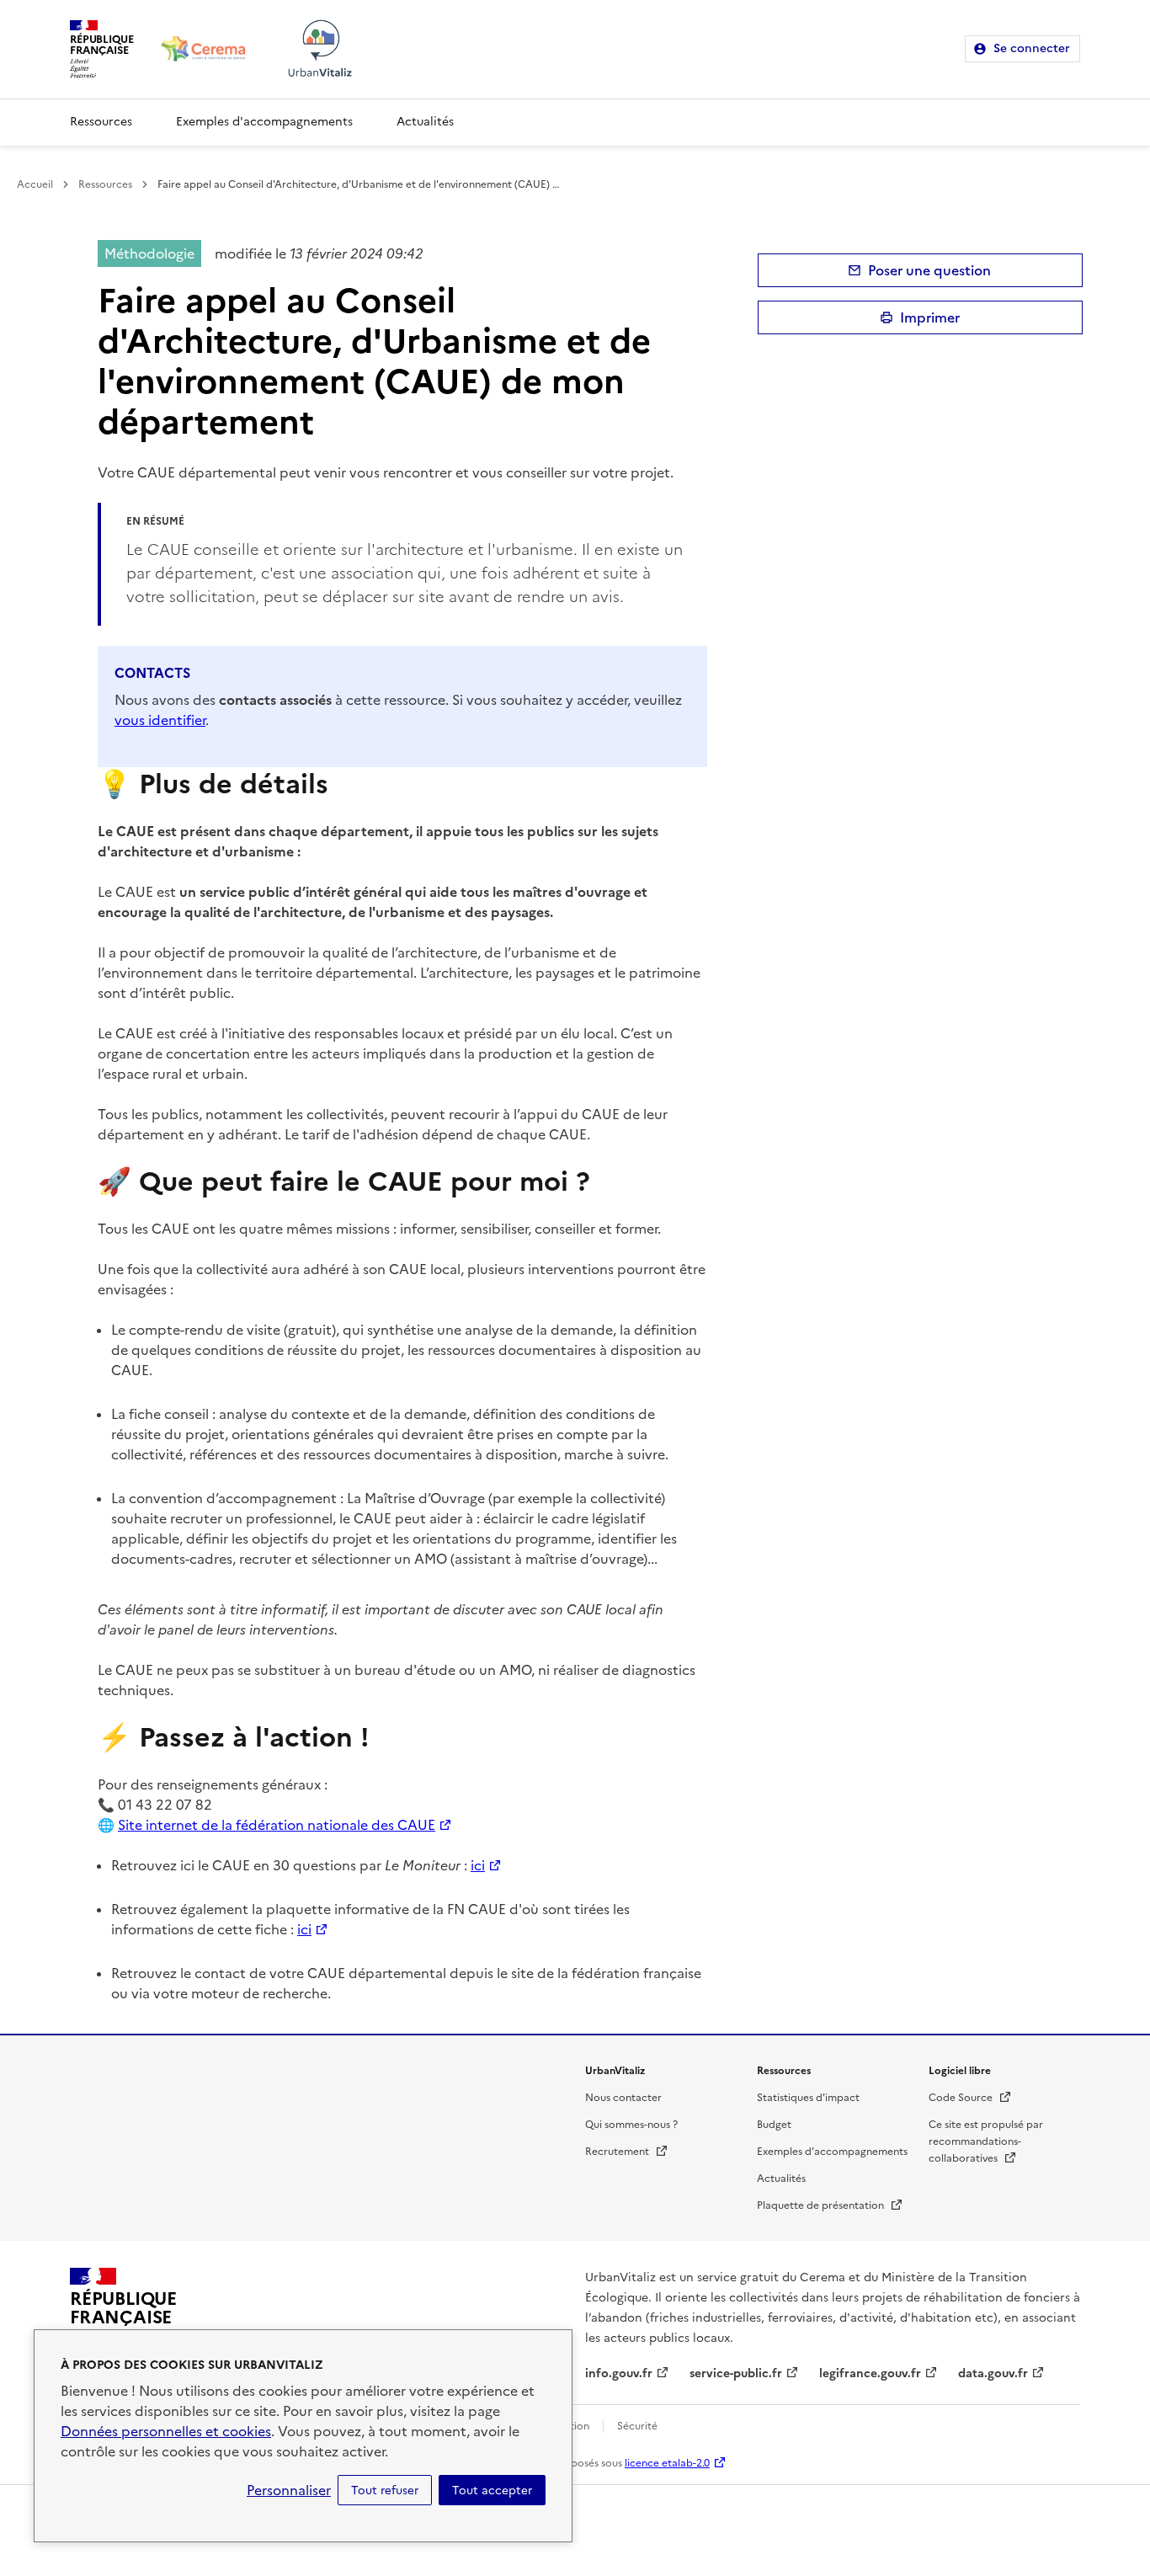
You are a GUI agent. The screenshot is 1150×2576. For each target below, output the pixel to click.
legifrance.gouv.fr (870, 2373)
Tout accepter (492, 2490)
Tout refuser (385, 2490)
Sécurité (637, 2426)
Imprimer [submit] (930, 317)
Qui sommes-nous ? (631, 2125)
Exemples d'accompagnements (264, 122)
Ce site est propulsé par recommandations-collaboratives (986, 2141)
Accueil (35, 184)
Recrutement (627, 2152)
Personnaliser (289, 2490)
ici (478, 1865)
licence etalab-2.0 (667, 2463)
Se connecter (1032, 48)
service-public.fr (736, 2373)
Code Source (970, 2098)
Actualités (425, 122)
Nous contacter (623, 2098)
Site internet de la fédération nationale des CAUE (277, 1825)
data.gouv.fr (993, 2373)
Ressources (101, 122)
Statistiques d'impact (808, 2098)
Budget (774, 2125)
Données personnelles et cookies (166, 2431)
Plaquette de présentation (830, 2205)
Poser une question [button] (929, 270)
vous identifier (160, 720)
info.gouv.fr (619, 2373)
